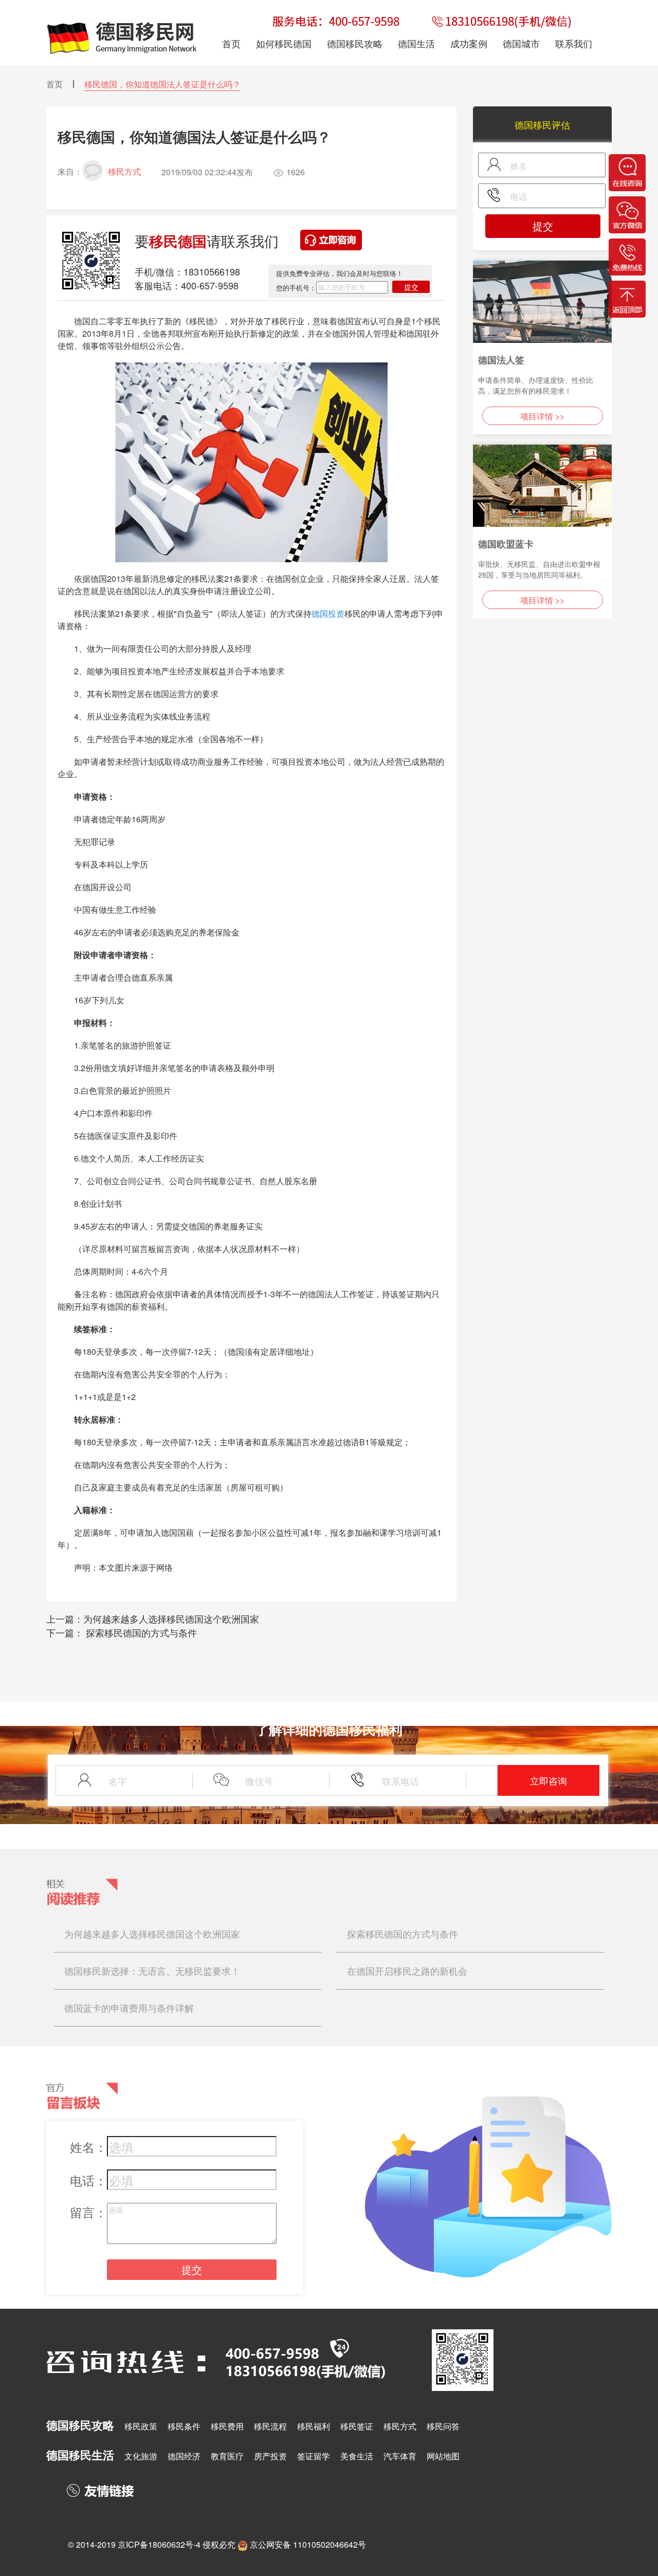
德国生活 (416, 43)
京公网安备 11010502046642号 (308, 2544)
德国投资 (328, 613)
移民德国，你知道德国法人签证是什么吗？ (162, 84)
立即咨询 (549, 1780)
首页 (54, 84)
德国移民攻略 (355, 43)
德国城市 (521, 43)
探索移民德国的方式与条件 (140, 1632)
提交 (411, 287)
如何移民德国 (284, 43)
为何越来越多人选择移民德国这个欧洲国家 (171, 1618)
